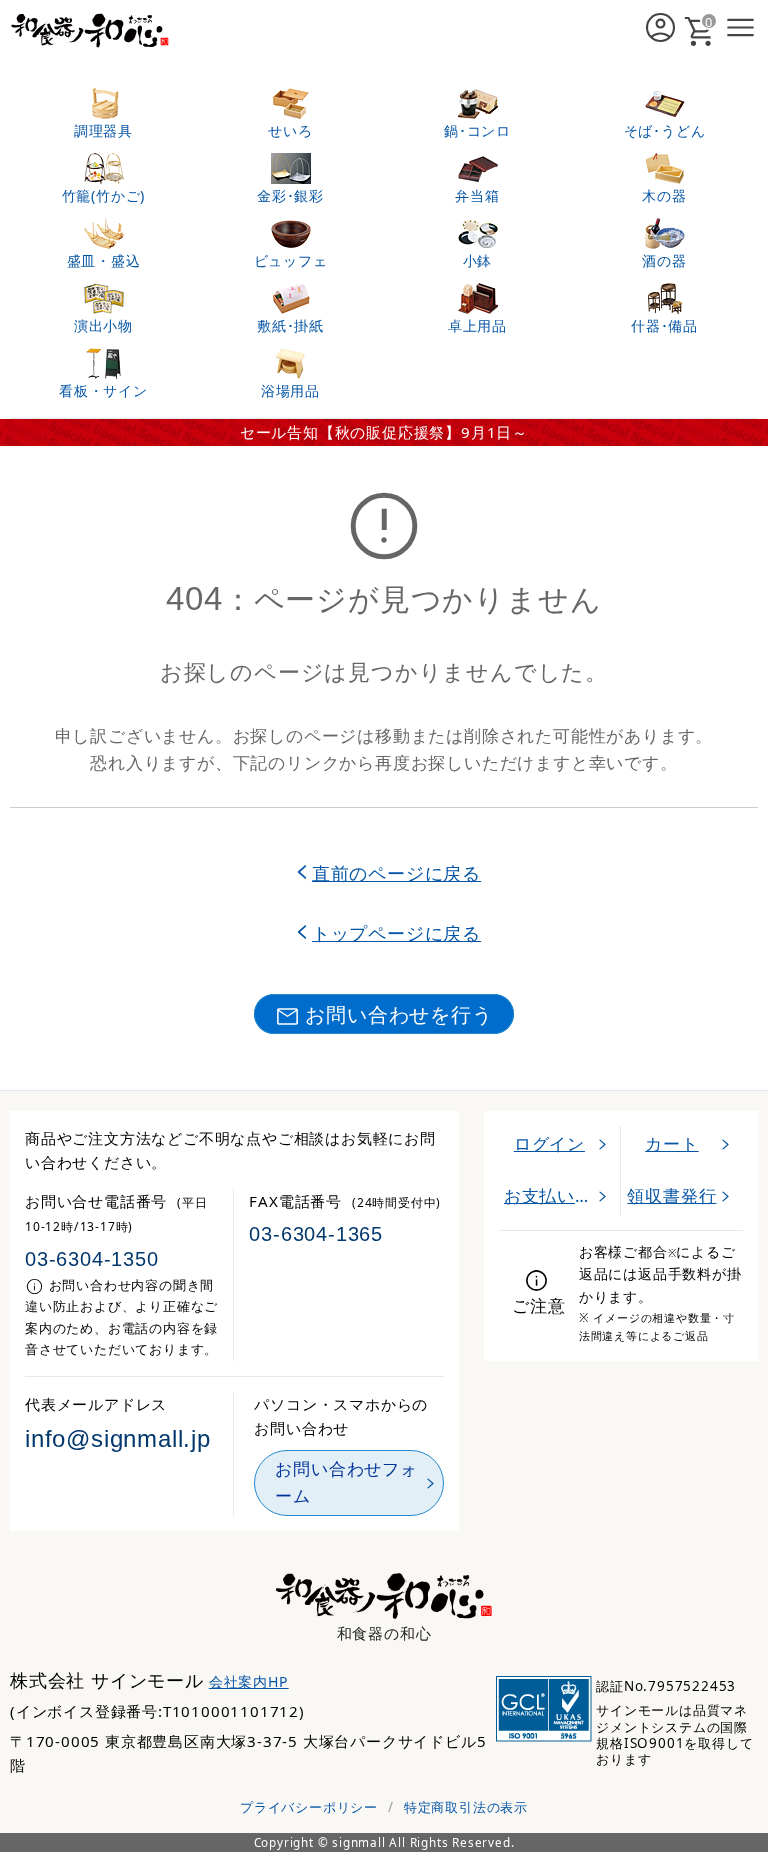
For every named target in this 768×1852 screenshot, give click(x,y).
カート (671, 1143)
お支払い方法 (557, 1195)
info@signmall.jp (118, 1439)
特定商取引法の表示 (466, 1807)
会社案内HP (249, 1681)
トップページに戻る (396, 932)
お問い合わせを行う (398, 1014)
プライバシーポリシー (309, 1807)
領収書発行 (671, 1195)
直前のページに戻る (396, 872)
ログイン (549, 1143)
